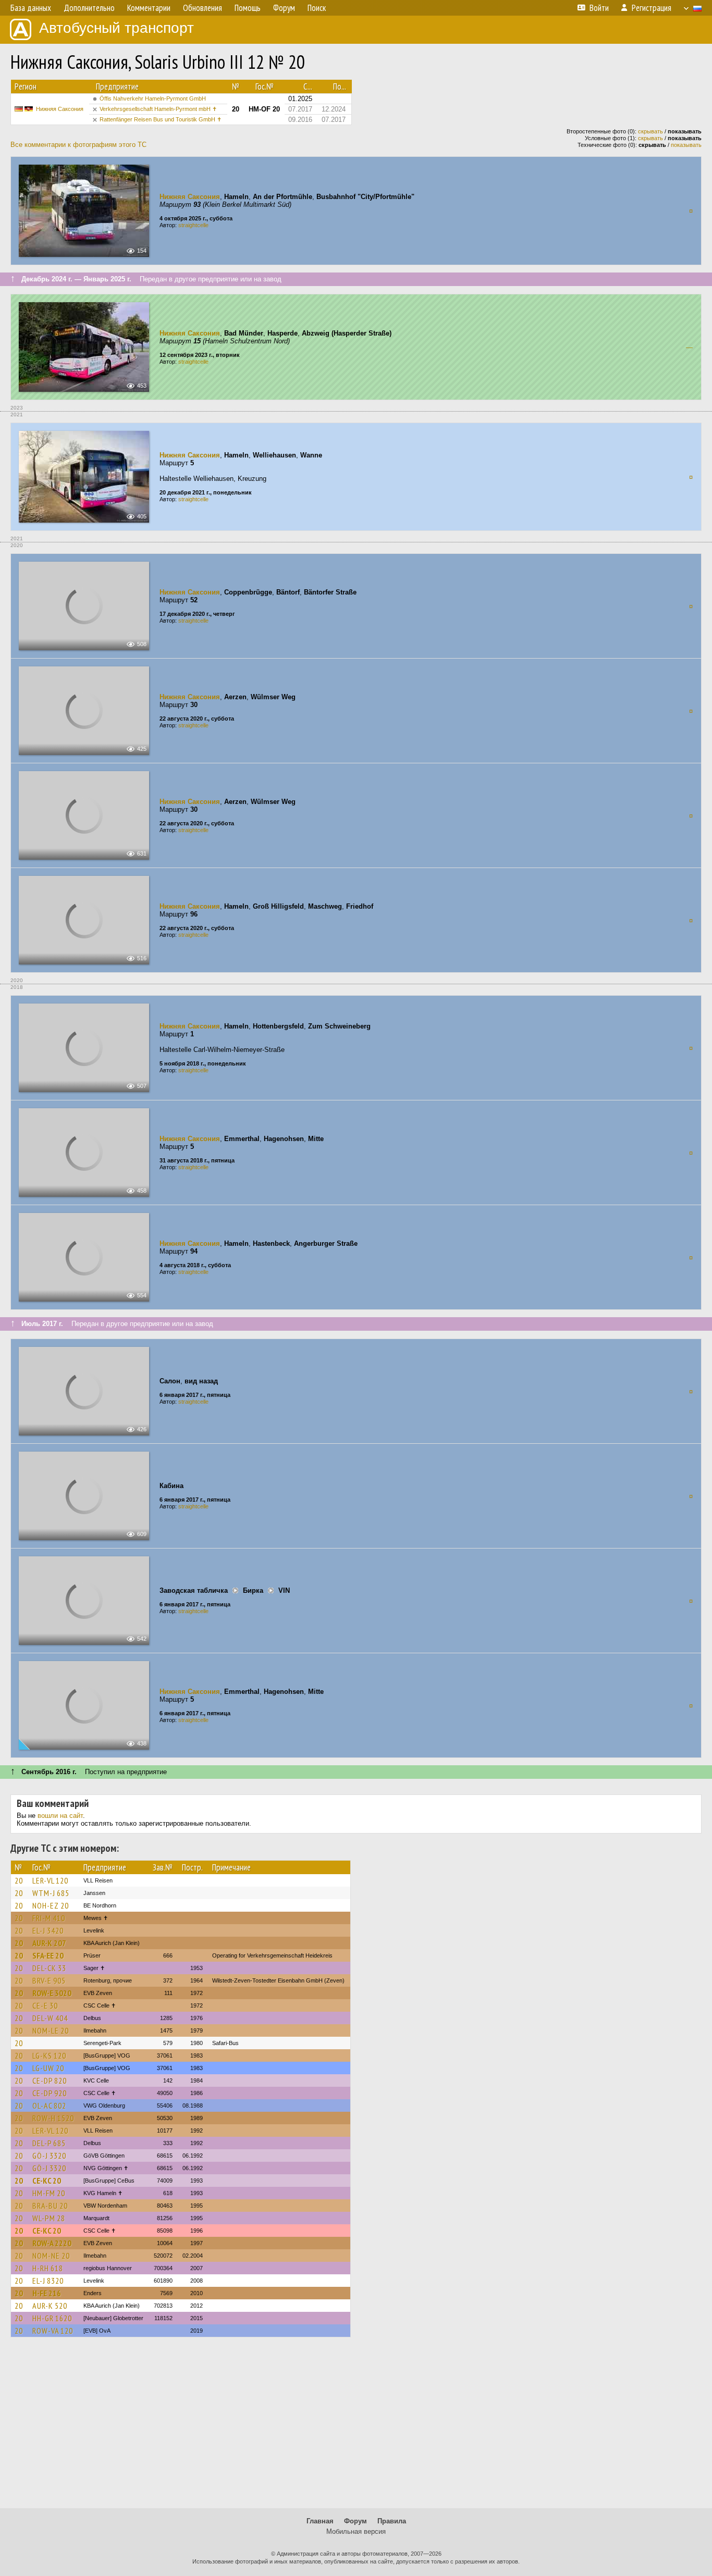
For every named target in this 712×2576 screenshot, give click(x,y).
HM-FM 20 (49, 2193)
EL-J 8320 (48, 2281)
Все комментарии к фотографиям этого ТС (78, 145)
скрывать (650, 131)
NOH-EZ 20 (51, 1905)
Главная (320, 2521)
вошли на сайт (60, 1816)
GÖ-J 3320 (49, 2156)
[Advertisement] (356, 2428)
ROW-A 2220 (52, 2243)
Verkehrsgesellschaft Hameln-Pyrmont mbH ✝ (158, 109)
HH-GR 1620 (52, 2318)
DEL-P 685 (49, 2143)
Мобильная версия (356, 2531)
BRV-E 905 (49, 1980)
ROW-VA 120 (53, 2331)
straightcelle (193, 225)
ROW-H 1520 (53, 2118)
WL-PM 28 (49, 2218)
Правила (392, 2521)
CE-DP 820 (50, 2080)
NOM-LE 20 (51, 2030)
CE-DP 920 (50, 2093)
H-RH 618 (48, 2268)
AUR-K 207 (49, 1943)
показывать (686, 145)
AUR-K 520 (50, 2306)
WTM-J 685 (51, 1893)
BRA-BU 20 (50, 2206)
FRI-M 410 (49, 1918)
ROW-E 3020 (52, 1993)
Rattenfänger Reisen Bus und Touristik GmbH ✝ (161, 119)
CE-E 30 (45, 2005)
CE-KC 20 (47, 2181)
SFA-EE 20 (48, 1955)
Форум (355, 2521)
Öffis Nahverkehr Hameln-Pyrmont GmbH (153, 98)
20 (19, 1880)
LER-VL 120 (50, 1880)
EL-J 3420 (48, 1930)
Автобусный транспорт (116, 28)
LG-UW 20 (48, 2068)
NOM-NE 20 (51, 2256)
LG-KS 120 (49, 2055)
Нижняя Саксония (60, 109)
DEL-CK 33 (49, 1968)
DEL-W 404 (50, 2018)
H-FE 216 (47, 2293)
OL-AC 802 (49, 2106)
